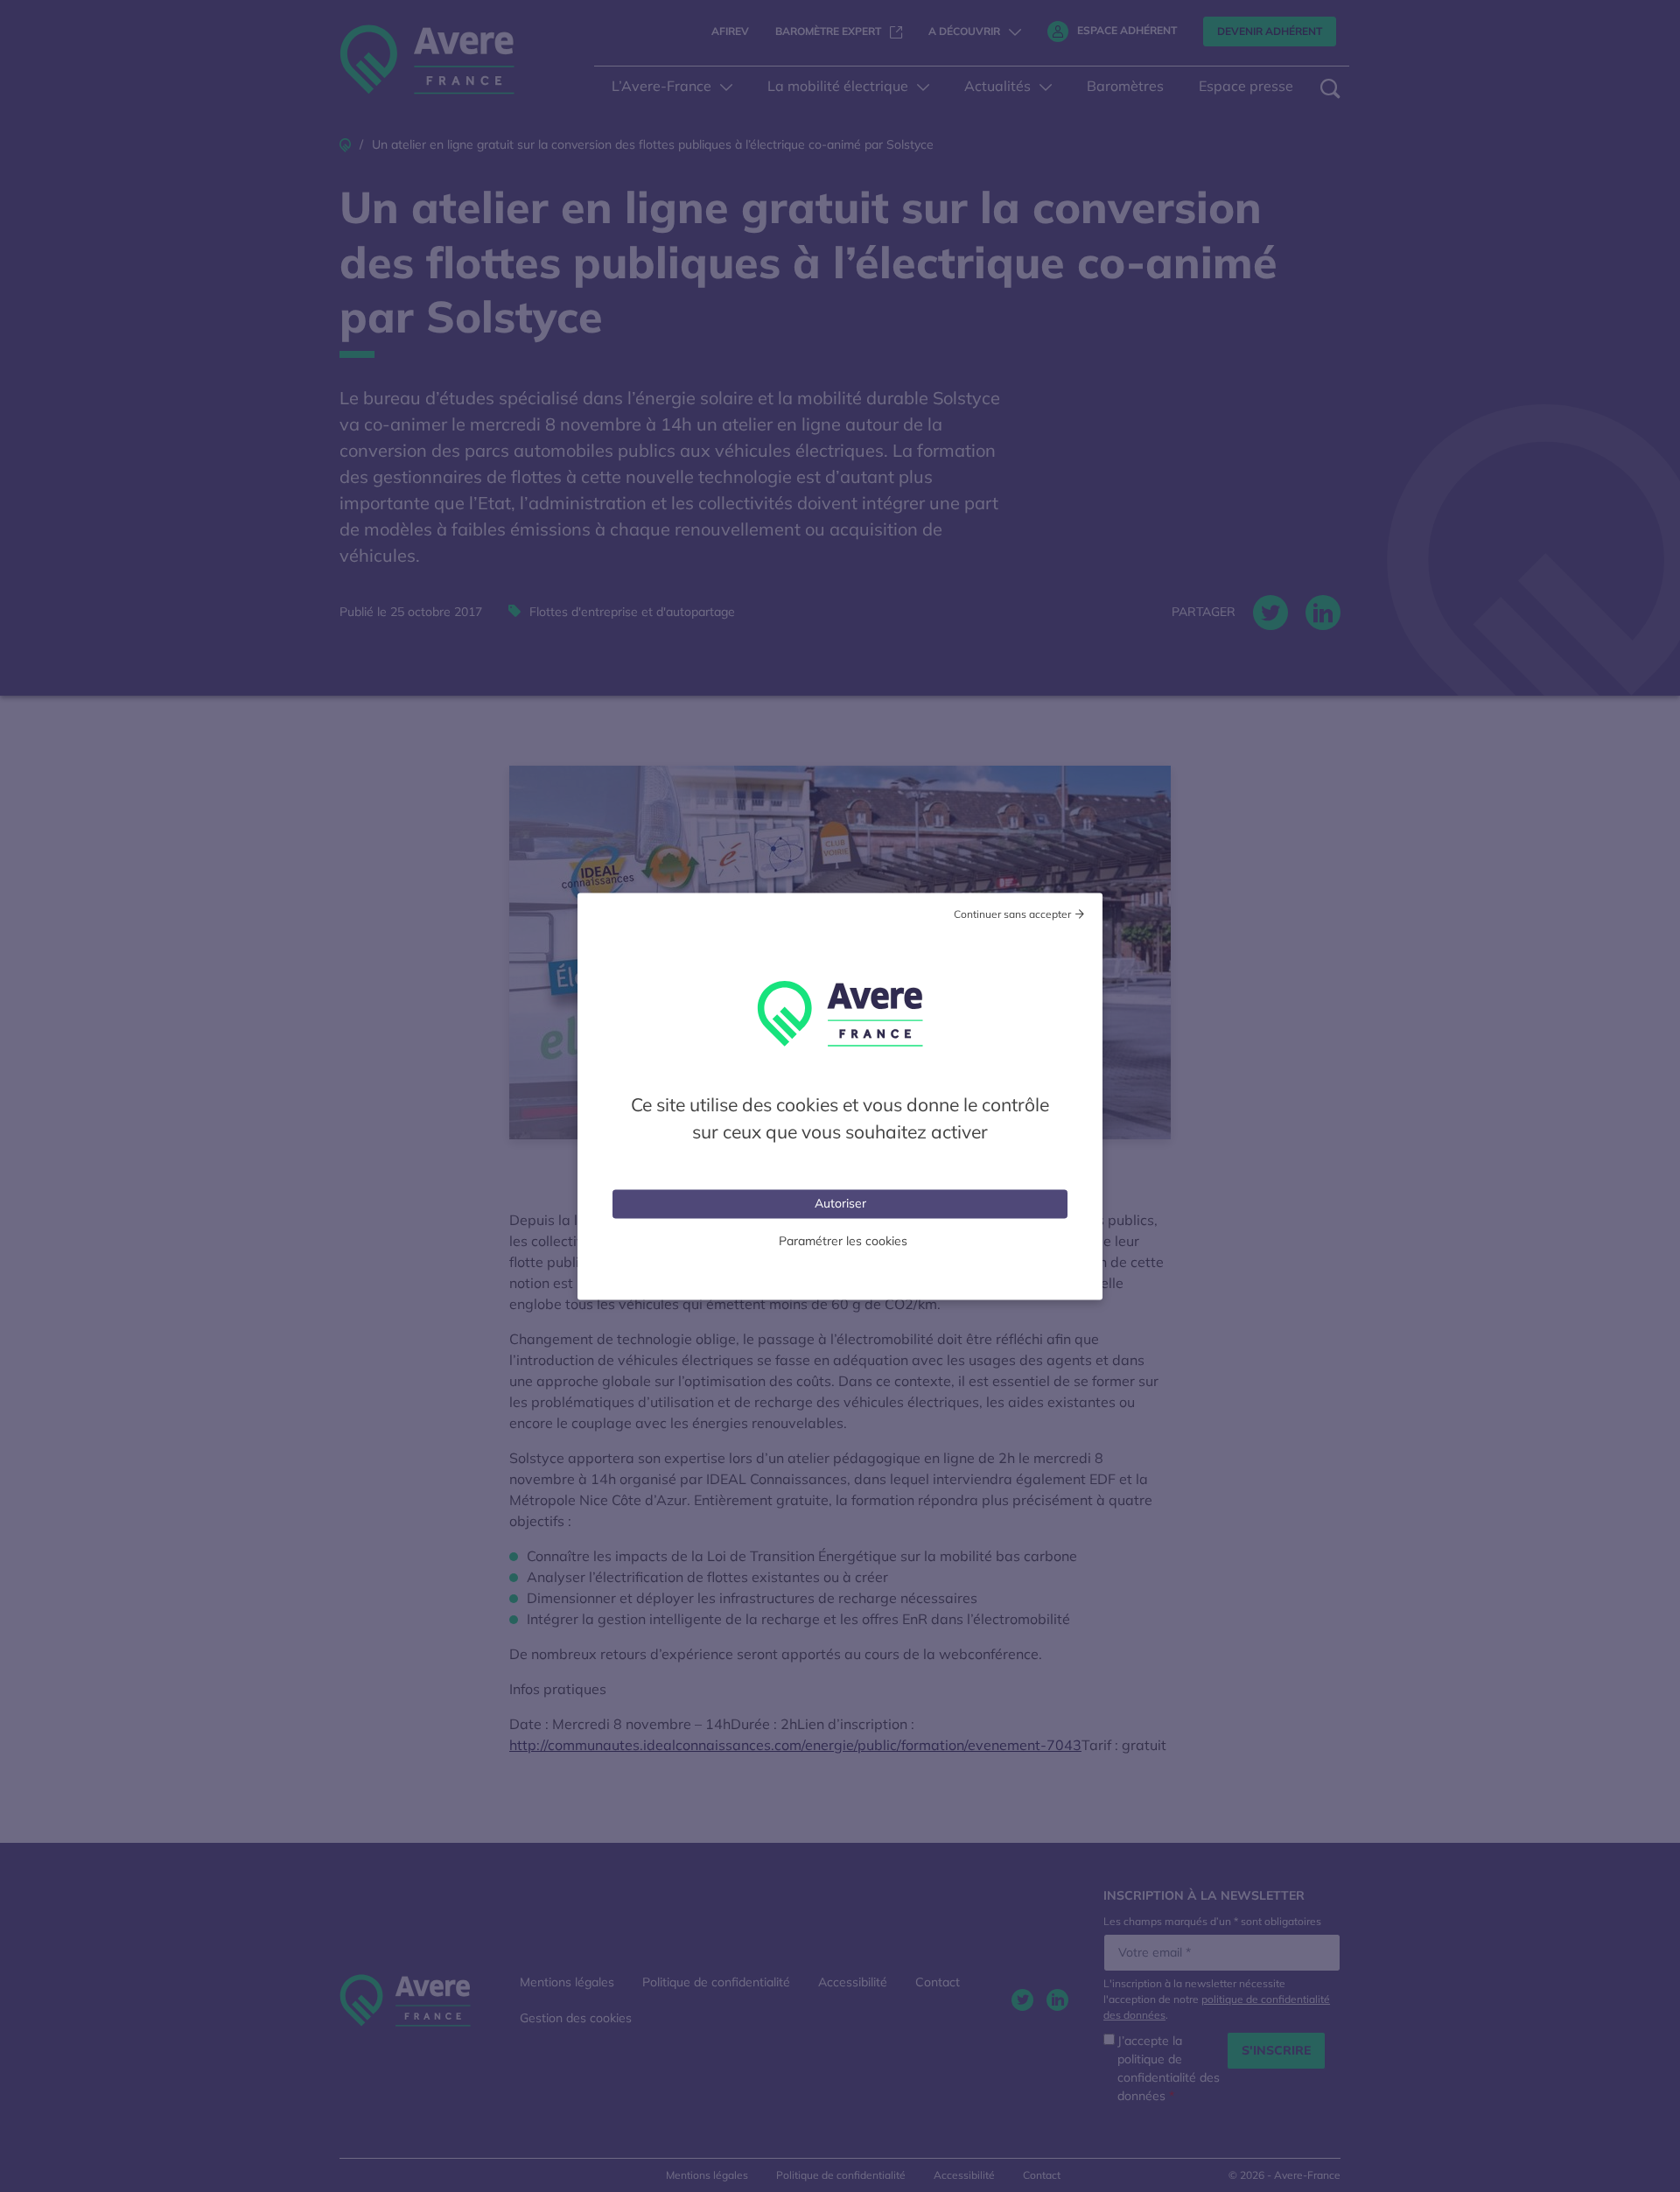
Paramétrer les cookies (843, 1240)
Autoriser (840, 1202)
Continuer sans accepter (1012, 913)
